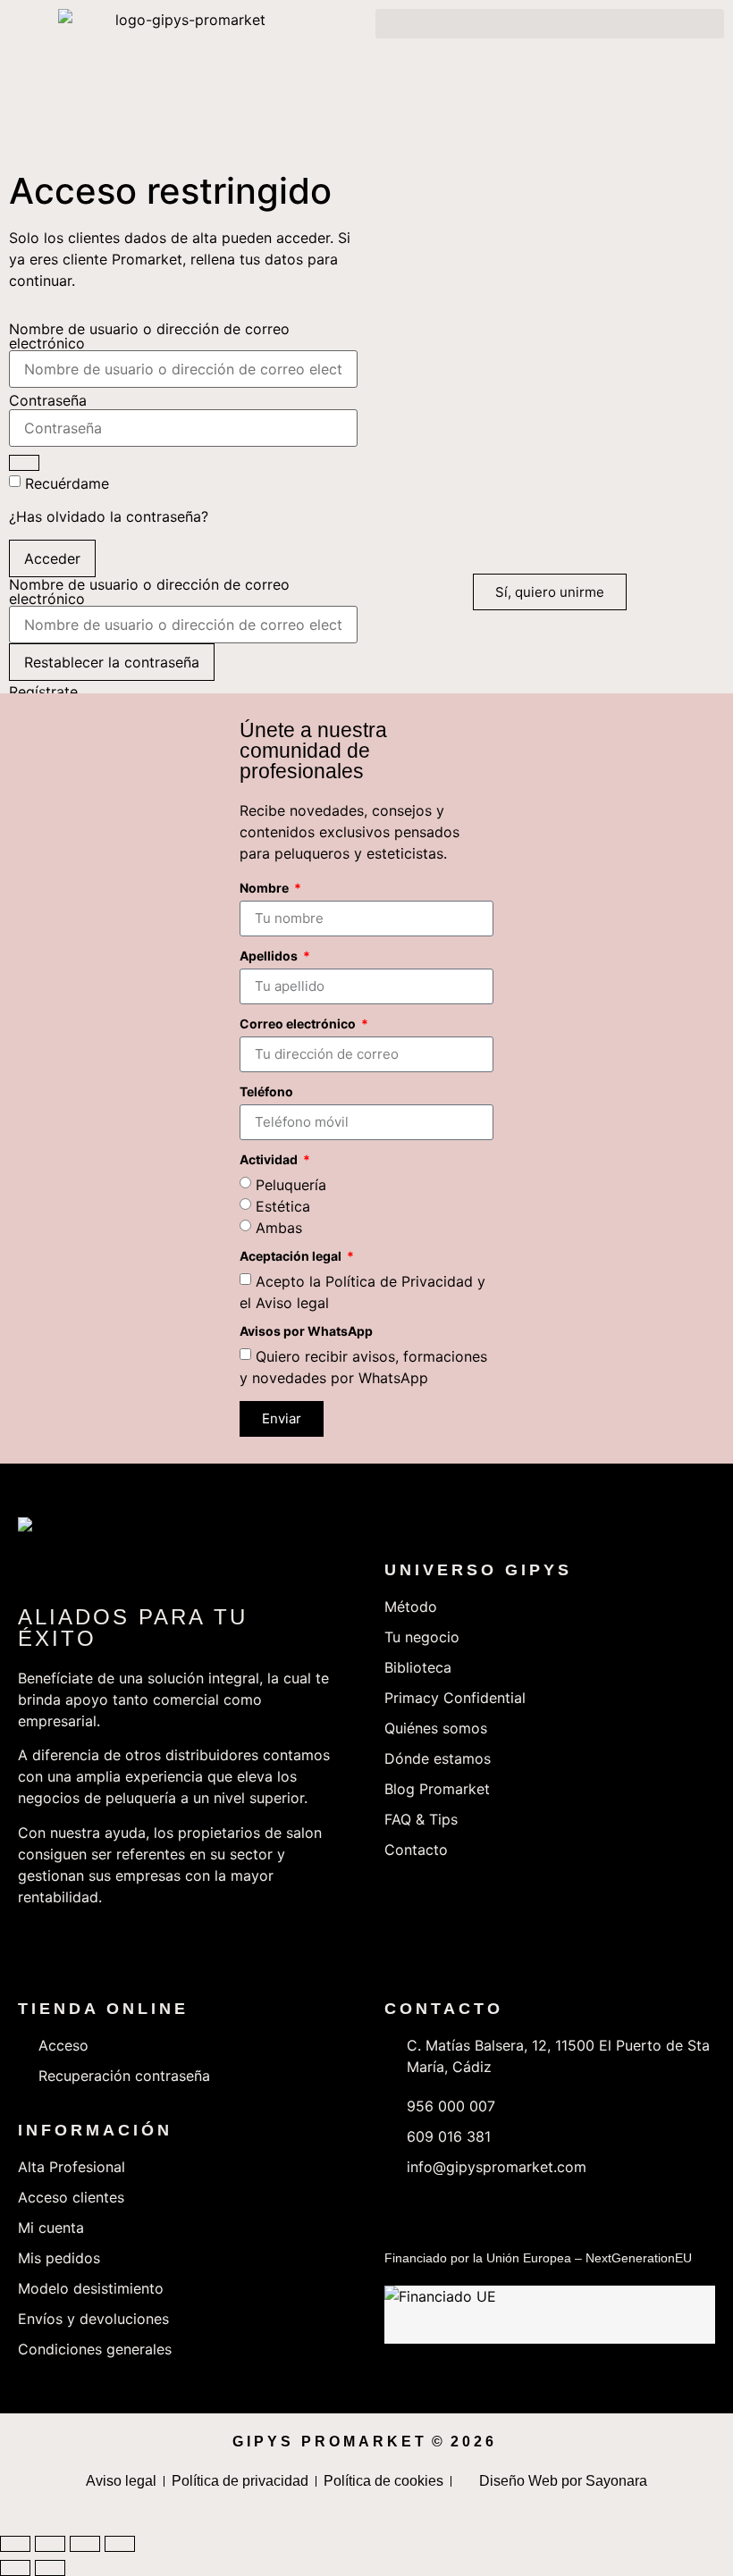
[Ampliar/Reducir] (15, 2544)
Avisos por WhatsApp (306, 1332)
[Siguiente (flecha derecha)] (50, 2568)
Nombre (265, 889)
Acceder (52, 558)
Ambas (279, 1227)
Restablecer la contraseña (112, 662)
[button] (550, 24)
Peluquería (291, 1184)
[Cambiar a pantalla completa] (50, 2544)
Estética (283, 1205)
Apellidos (270, 957)
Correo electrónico (299, 1024)
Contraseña (48, 400)
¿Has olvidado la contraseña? (109, 516)
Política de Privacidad (399, 1280)
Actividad (270, 1160)
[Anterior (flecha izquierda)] (15, 2568)
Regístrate (43, 692)
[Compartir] (85, 2544)
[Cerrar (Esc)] (120, 2544)
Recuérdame (67, 483)
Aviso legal (292, 1302)
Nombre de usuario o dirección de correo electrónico (149, 336)
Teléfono (266, 1092)
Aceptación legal (292, 1257)
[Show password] (24, 463)
